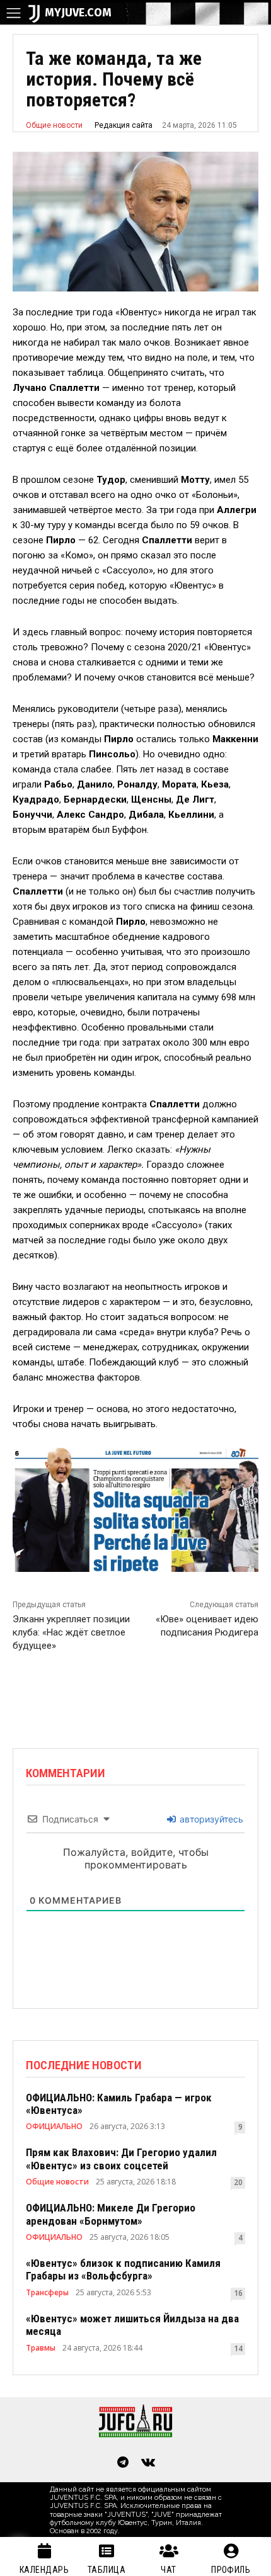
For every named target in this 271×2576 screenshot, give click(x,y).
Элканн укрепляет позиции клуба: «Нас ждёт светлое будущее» (71, 1632)
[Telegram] (123, 2463)
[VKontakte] (148, 2463)
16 (238, 2293)
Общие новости (54, 125)
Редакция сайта (124, 125)
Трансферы (47, 2293)
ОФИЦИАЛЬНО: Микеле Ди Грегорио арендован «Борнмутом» (111, 2214)
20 (238, 2182)
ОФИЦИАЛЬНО (54, 2127)
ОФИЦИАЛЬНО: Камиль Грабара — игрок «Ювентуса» (119, 2104)
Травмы (41, 2348)
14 (238, 2348)
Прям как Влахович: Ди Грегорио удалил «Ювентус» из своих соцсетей (121, 2159)
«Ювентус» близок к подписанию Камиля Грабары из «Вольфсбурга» (123, 2269)
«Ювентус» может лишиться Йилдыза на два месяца (132, 2325)
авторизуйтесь (210, 1819)
